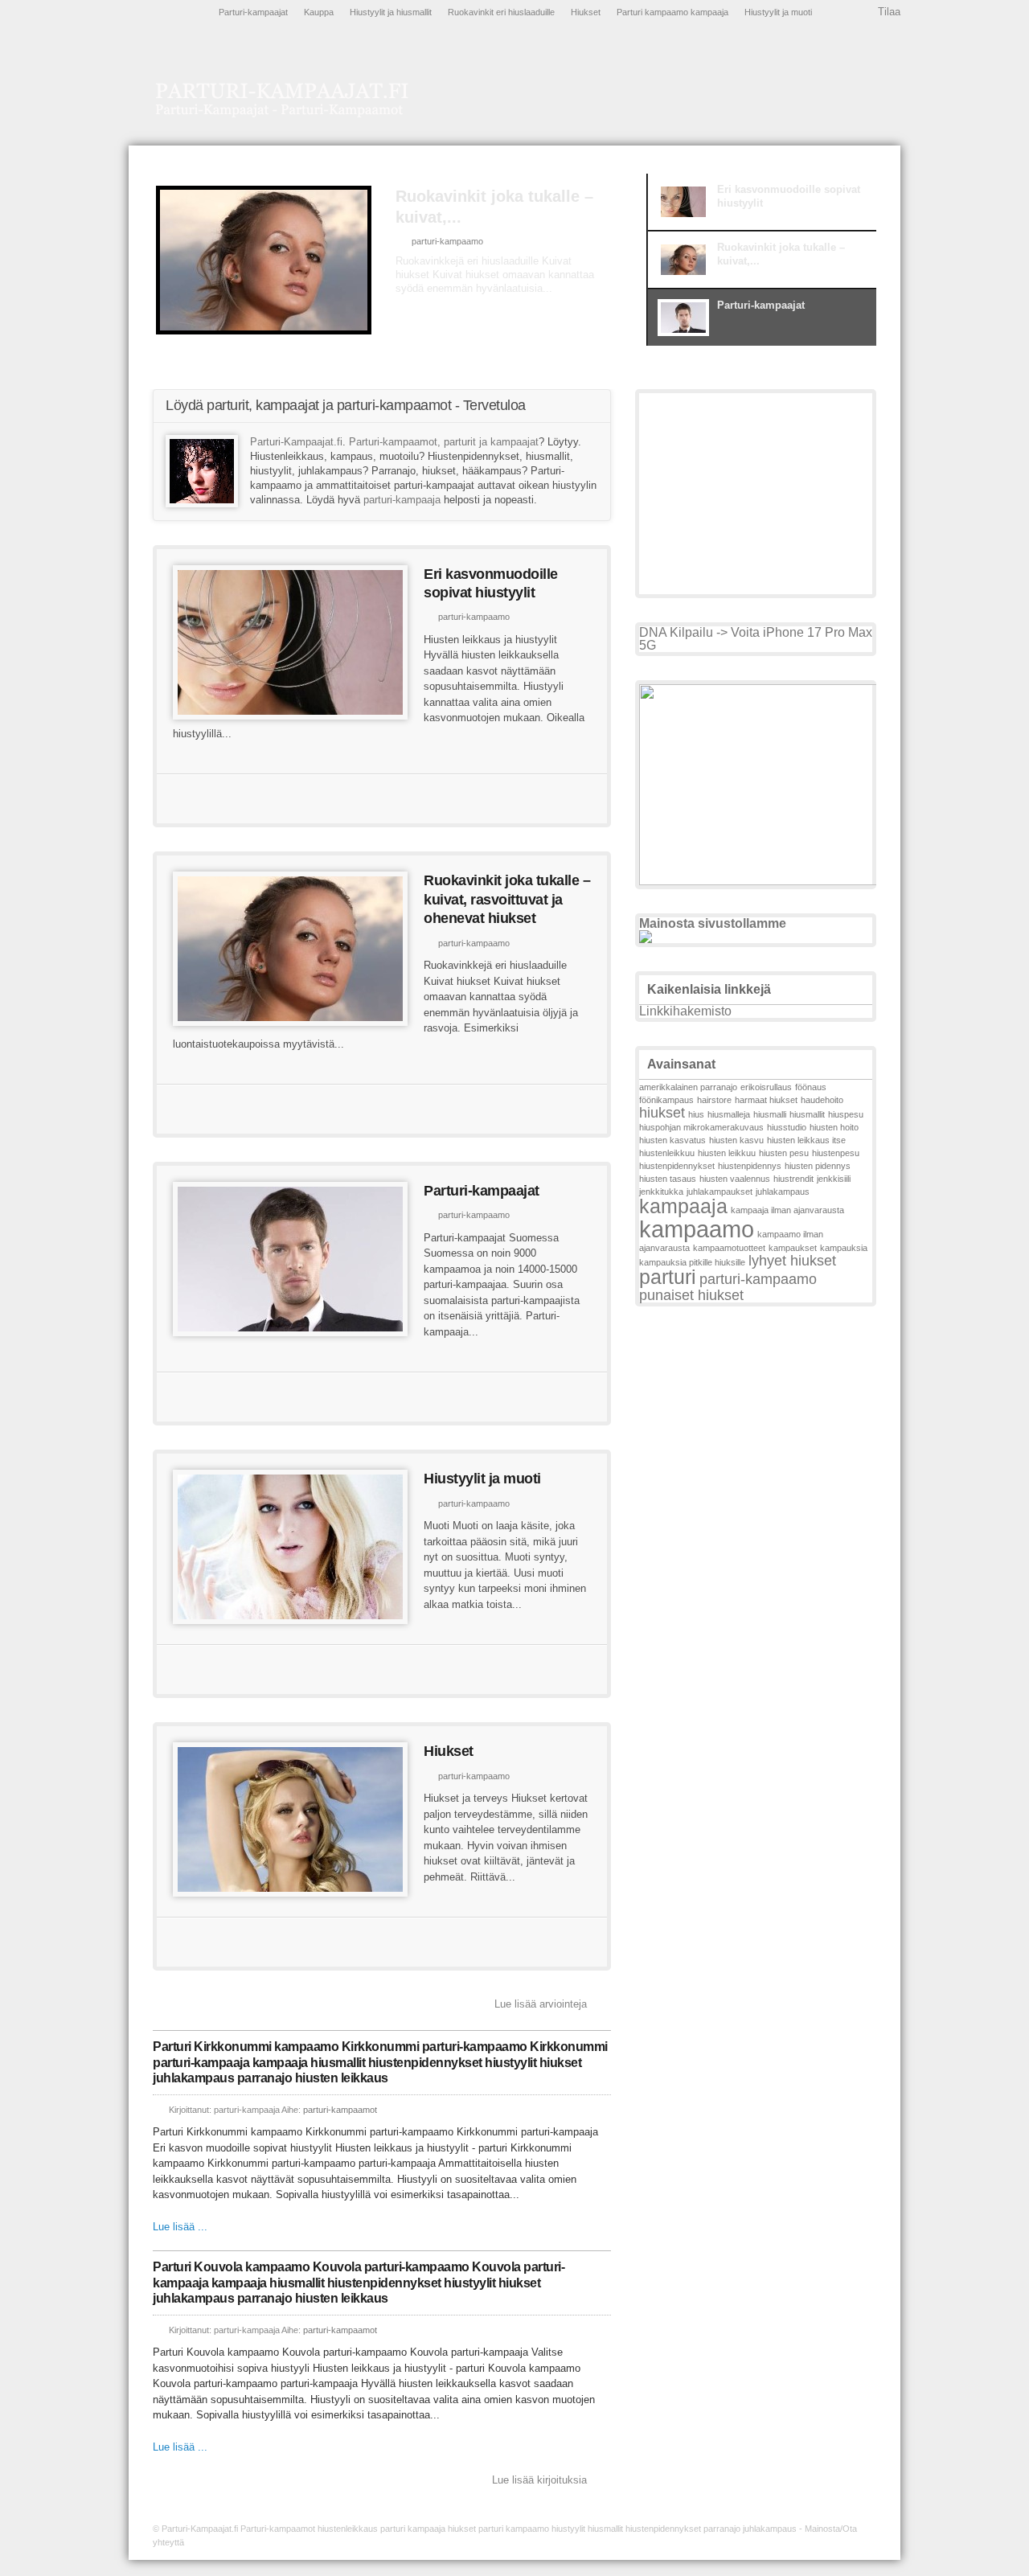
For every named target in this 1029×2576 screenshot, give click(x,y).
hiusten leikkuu (727, 1153)
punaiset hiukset (691, 1295)
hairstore (714, 1100)
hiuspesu (846, 1114)
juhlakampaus (783, 1192)
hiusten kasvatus (672, 1140)
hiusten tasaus (668, 1179)
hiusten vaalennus (735, 1179)
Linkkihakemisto (685, 1011)
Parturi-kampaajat (253, 12)
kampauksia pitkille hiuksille (692, 1262)
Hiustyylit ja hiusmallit (391, 12)
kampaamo (697, 1229)
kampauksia (844, 1248)
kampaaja (683, 1206)
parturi (668, 1277)
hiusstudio (787, 1127)
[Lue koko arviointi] (477, 297)
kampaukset (793, 1248)
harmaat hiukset (766, 1100)
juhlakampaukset (719, 1192)
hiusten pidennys (818, 1166)
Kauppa (319, 12)
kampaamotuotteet (729, 1248)
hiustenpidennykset (677, 1166)
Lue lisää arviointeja (541, 2004)
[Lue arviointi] (531, 799)
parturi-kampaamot (340, 2110)
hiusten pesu (784, 1153)
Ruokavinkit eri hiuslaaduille (501, 12)
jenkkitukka (661, 1192)
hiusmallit (807, 1114)
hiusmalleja (729, 1114)
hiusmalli (770, 1114)
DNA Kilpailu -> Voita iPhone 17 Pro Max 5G (756, 639)
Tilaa (889, 12)
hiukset (662, 1113)
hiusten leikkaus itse (806, 1140)
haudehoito (822, 1100)
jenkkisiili (834, 1179)
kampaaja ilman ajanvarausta (787, 1210)
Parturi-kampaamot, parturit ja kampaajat (444, 442)
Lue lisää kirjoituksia (539, 2480)
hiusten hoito (834, 1127)
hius (696, 1114)
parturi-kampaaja (402, 500)
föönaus (811, 1087)
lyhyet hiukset (792, 1261)
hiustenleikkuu (667, 1153)
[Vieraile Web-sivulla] (380, 799)
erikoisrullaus (766, 1087)
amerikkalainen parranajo (688, 1087)
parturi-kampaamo (468, 220)
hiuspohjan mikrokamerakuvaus (701, 1127)
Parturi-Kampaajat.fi (296, 442)
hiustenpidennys (750, 1166)
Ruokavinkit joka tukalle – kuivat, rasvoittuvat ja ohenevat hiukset (507, 899)
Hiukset (586, 12)
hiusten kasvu (736, 1140)
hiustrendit (793, 1179)
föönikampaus (666, 1100)
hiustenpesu (836, 1153)
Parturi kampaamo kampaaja (672, 12)
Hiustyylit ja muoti (778, 12)
